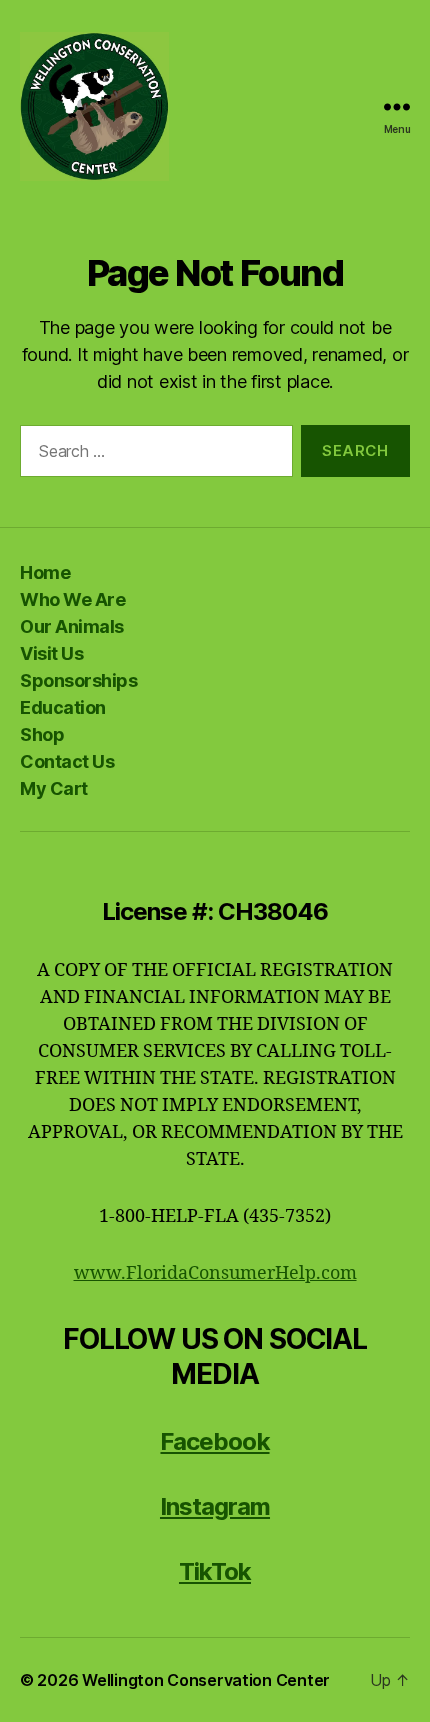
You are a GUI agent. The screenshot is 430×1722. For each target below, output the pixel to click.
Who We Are (72, 599)
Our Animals (72, 626)
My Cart (54, 788)
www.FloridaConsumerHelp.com (215, 1273)
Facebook (214, 1441)
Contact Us (67, 761)
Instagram (215, 1506)
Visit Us (51, 653)
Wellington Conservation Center (206, 1680)
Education (63, 707)
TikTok (215, 1571)
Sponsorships (78, 680)
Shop (42, 734)
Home (45, 572)
